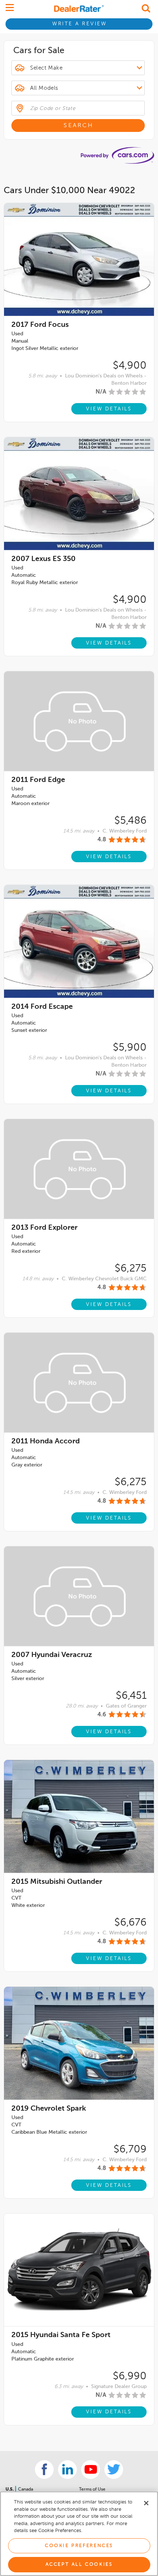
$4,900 (130, 366)
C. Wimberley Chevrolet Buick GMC (104, 1279)
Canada (26, 2490)
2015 (57, 1882)
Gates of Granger (126, 1706)
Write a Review (80, 24)
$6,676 (130, 1923)
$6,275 (131, 1269)
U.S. (10, 2490)
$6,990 (130, 2376)
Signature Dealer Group (119, 2387)
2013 (44, 1228)
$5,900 (130, 1048)
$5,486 (130, 821)
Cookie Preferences (79, 2546)
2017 (40, 325)
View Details (109, 409)
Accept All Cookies (79, 2564)
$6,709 (130, 2149)
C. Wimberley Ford (125, 831)
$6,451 (131, 1696)
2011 (38, 780)
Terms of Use (92, 2490)
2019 (49, 2109)
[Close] (146, 2503)
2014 (42, 1007)
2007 (44, 559)
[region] (79, 2534)
